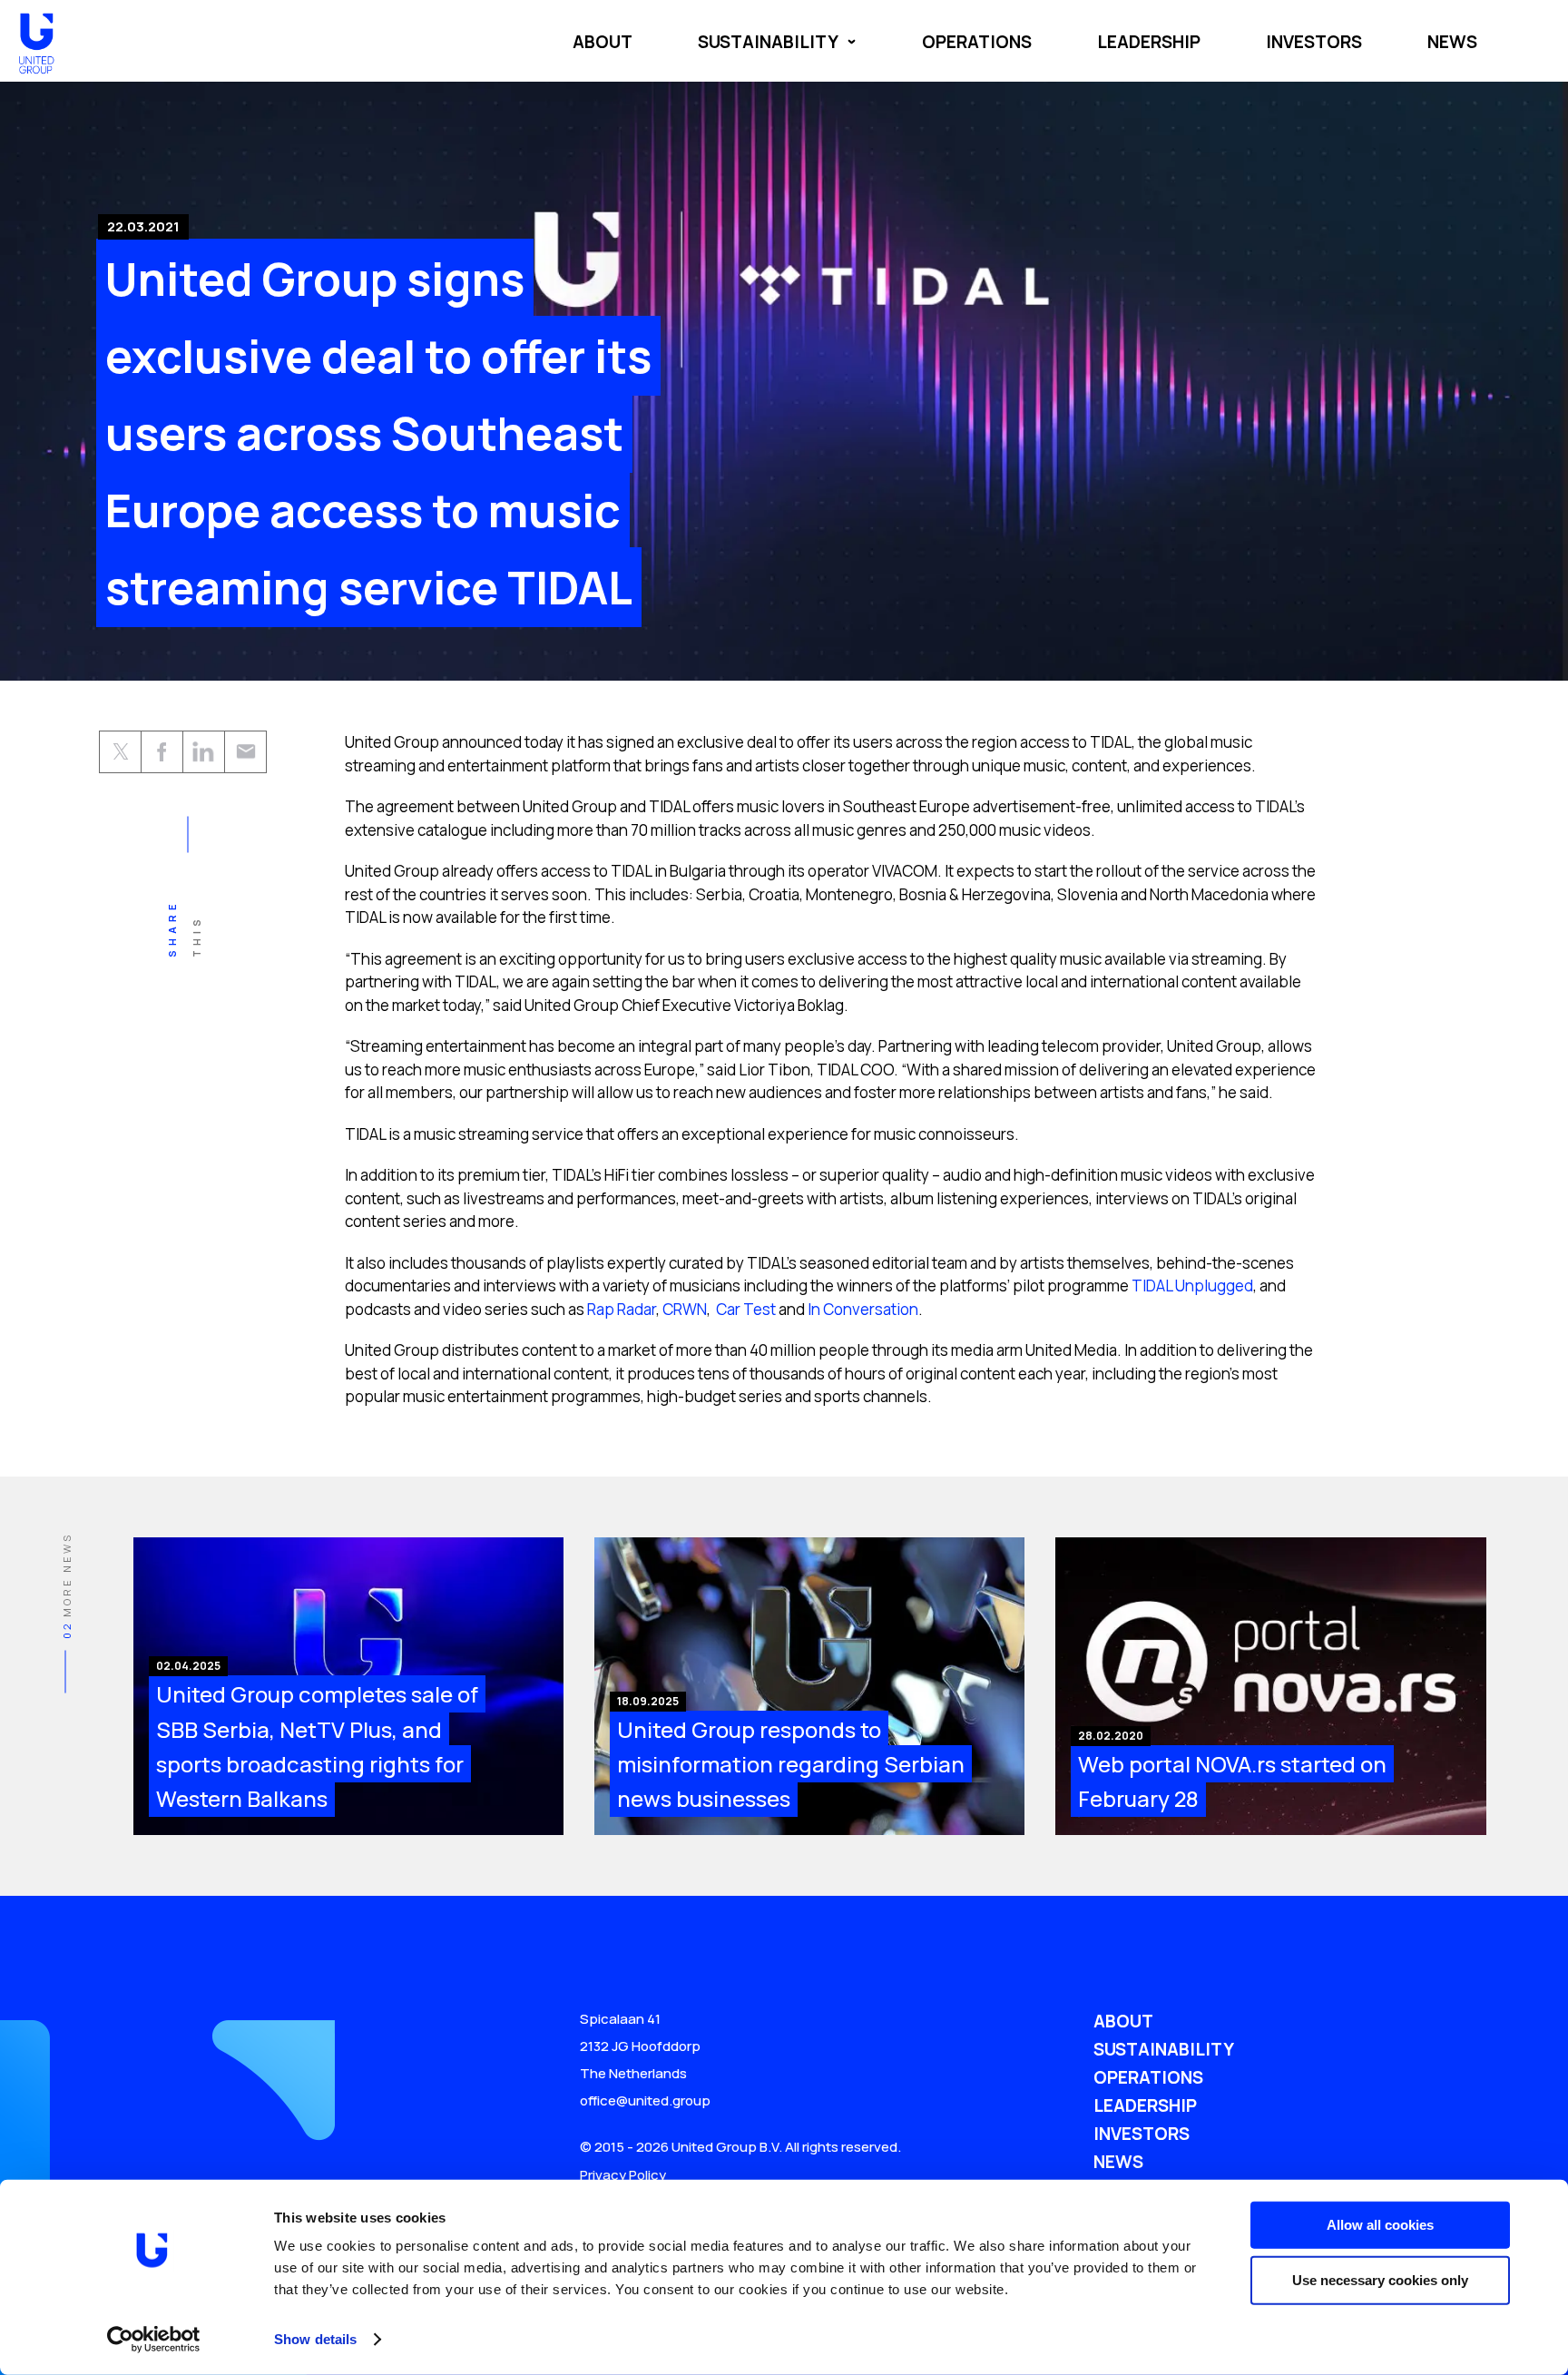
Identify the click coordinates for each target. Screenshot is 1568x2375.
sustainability (768, 42)
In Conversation (862, 1309)
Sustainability (1164, 2049)
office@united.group (645, 2100)
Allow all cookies (1380, 2225)
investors (1314, 42)
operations (977, 42)
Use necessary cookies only (1380, 2279)
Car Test (745, 1309)
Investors (1142, 2134)
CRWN (683, 1309)
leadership (1149, 42)
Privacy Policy (623, 2175)
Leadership (1145, 2105)
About (603, 42)
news (1452, 42)
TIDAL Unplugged (1192, 1286)
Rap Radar (620, 1309)
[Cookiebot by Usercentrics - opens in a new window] (154, 2340)
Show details (315, 2339)
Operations (1148, 2077)
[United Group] (36, 59)
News (1118, 2162)
